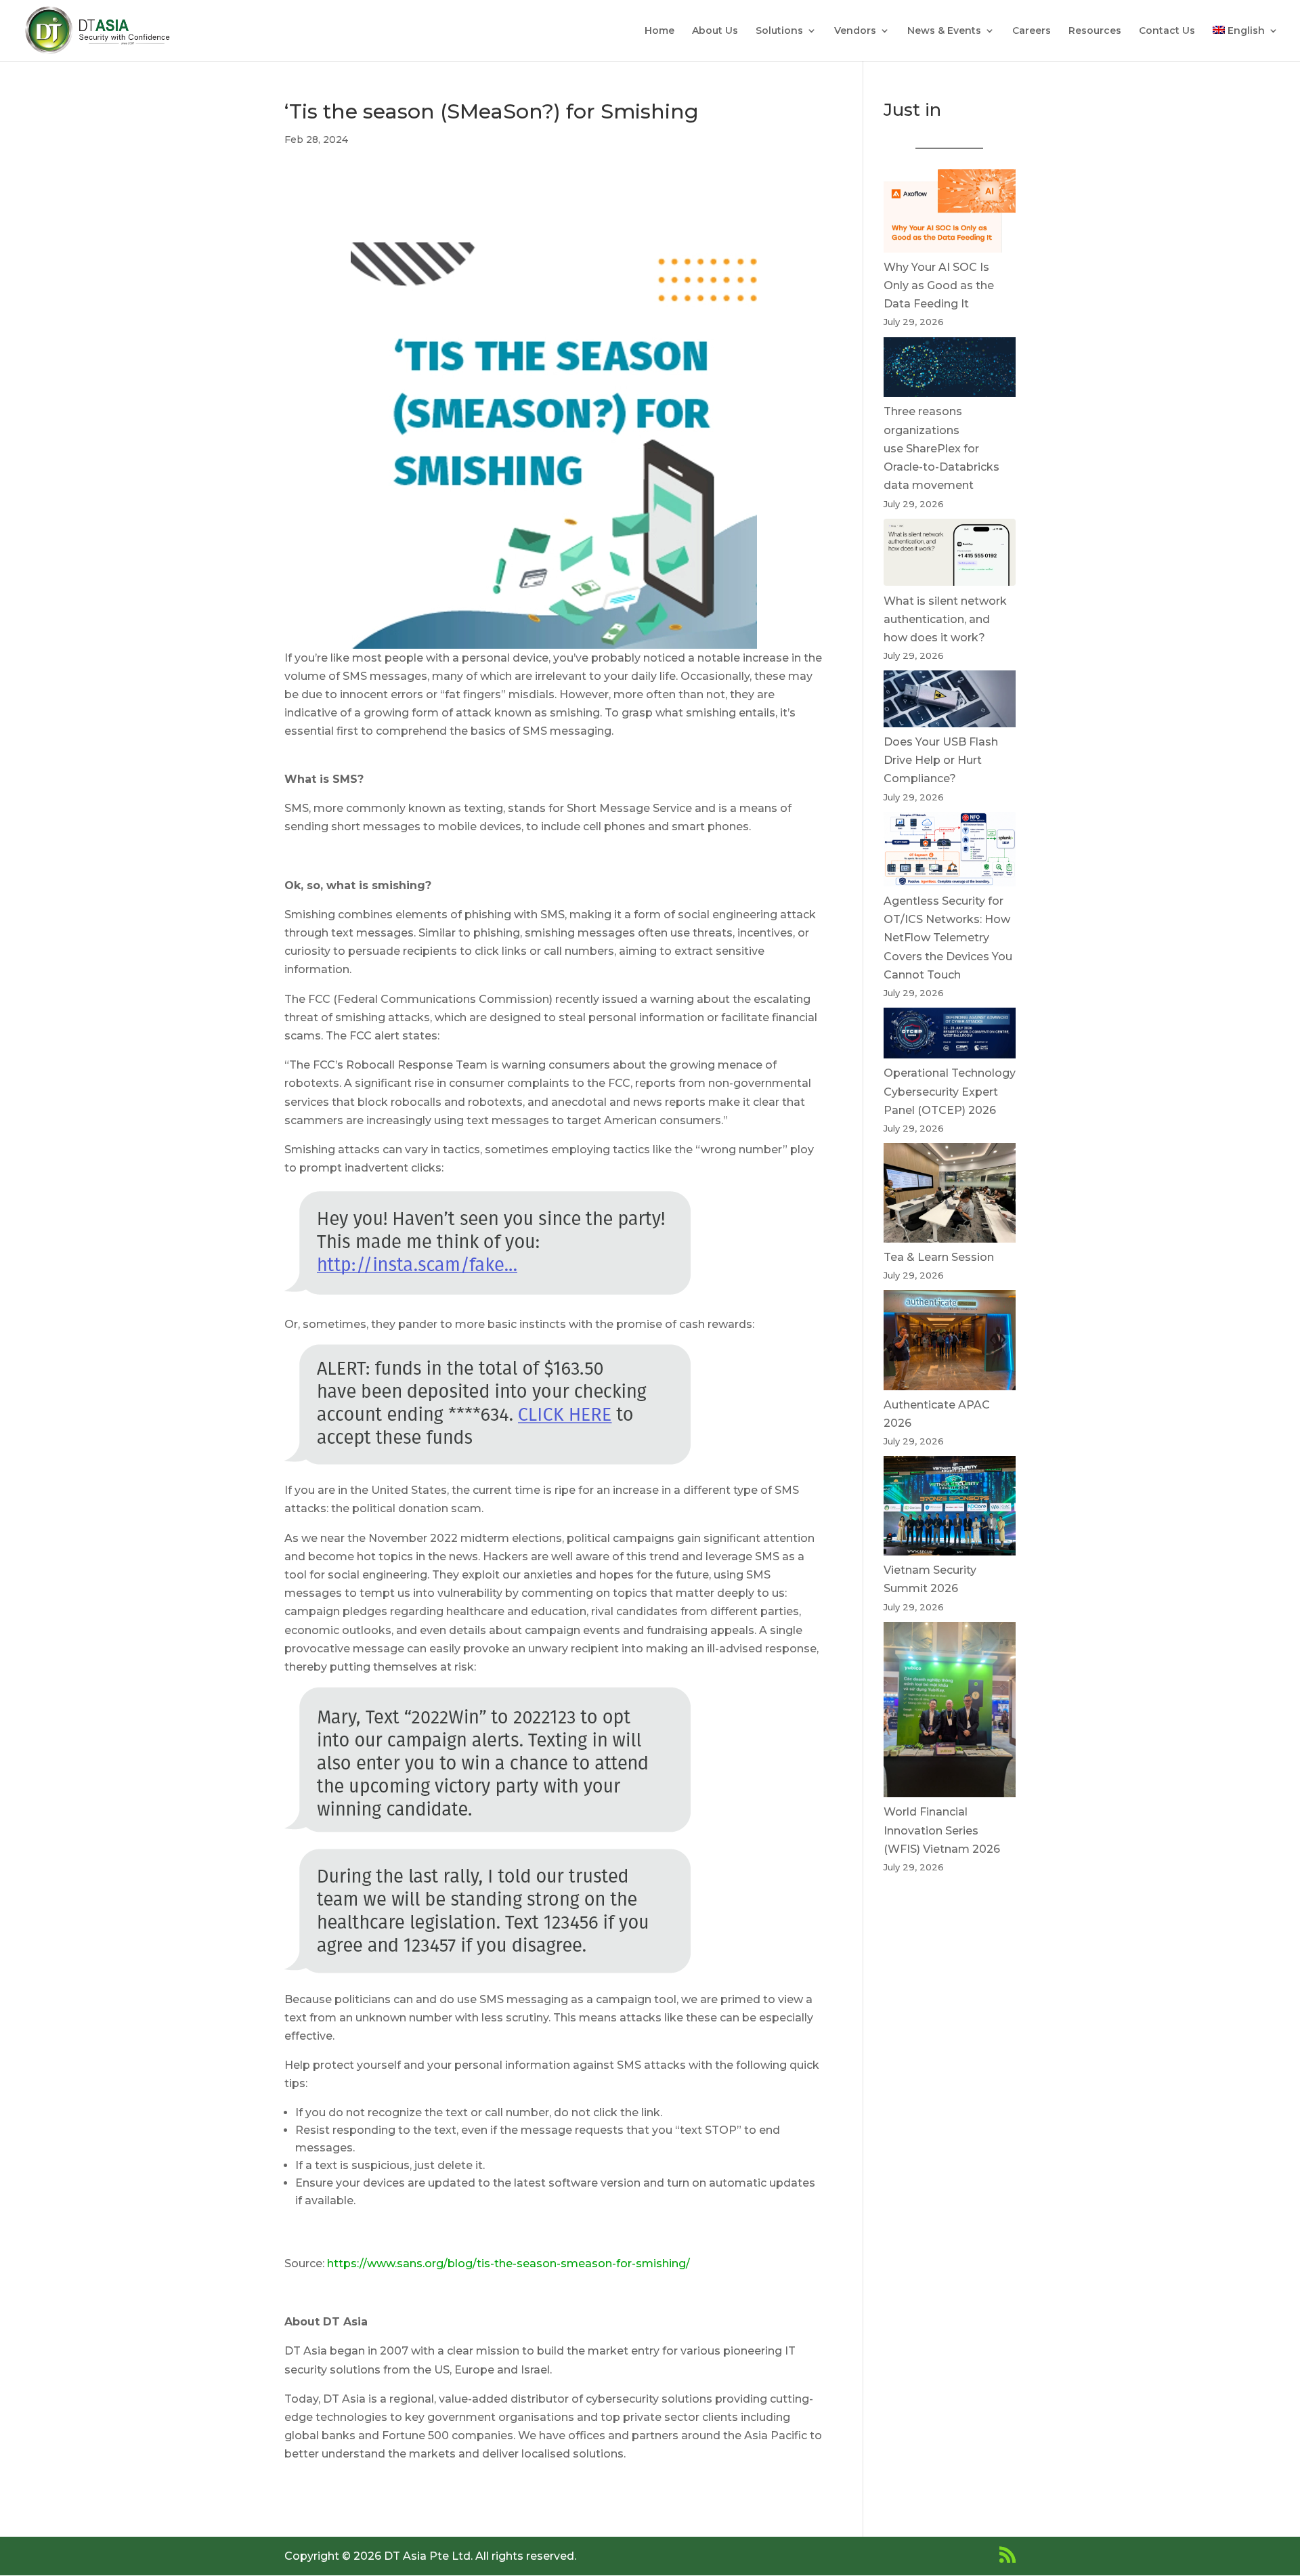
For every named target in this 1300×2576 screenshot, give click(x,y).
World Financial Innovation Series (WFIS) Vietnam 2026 (942, 1830)
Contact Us (1167, 31)
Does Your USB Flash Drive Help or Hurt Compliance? (941, 760)
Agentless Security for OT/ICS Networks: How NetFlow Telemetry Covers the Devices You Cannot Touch (948, 938)
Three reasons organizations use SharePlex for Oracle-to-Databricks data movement (941, 448)
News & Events (944, 31)
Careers (1032, 31)
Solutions (779, 31)
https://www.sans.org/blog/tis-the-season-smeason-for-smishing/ (508, 2263)
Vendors (855, 31)
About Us (715, 31)
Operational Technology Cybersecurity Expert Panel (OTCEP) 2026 (950, 1091)
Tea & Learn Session (939, 1257)
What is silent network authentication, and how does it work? (945, 619)
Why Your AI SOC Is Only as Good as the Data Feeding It (939, 285)
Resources (1095, 31)
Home (659, 31)
